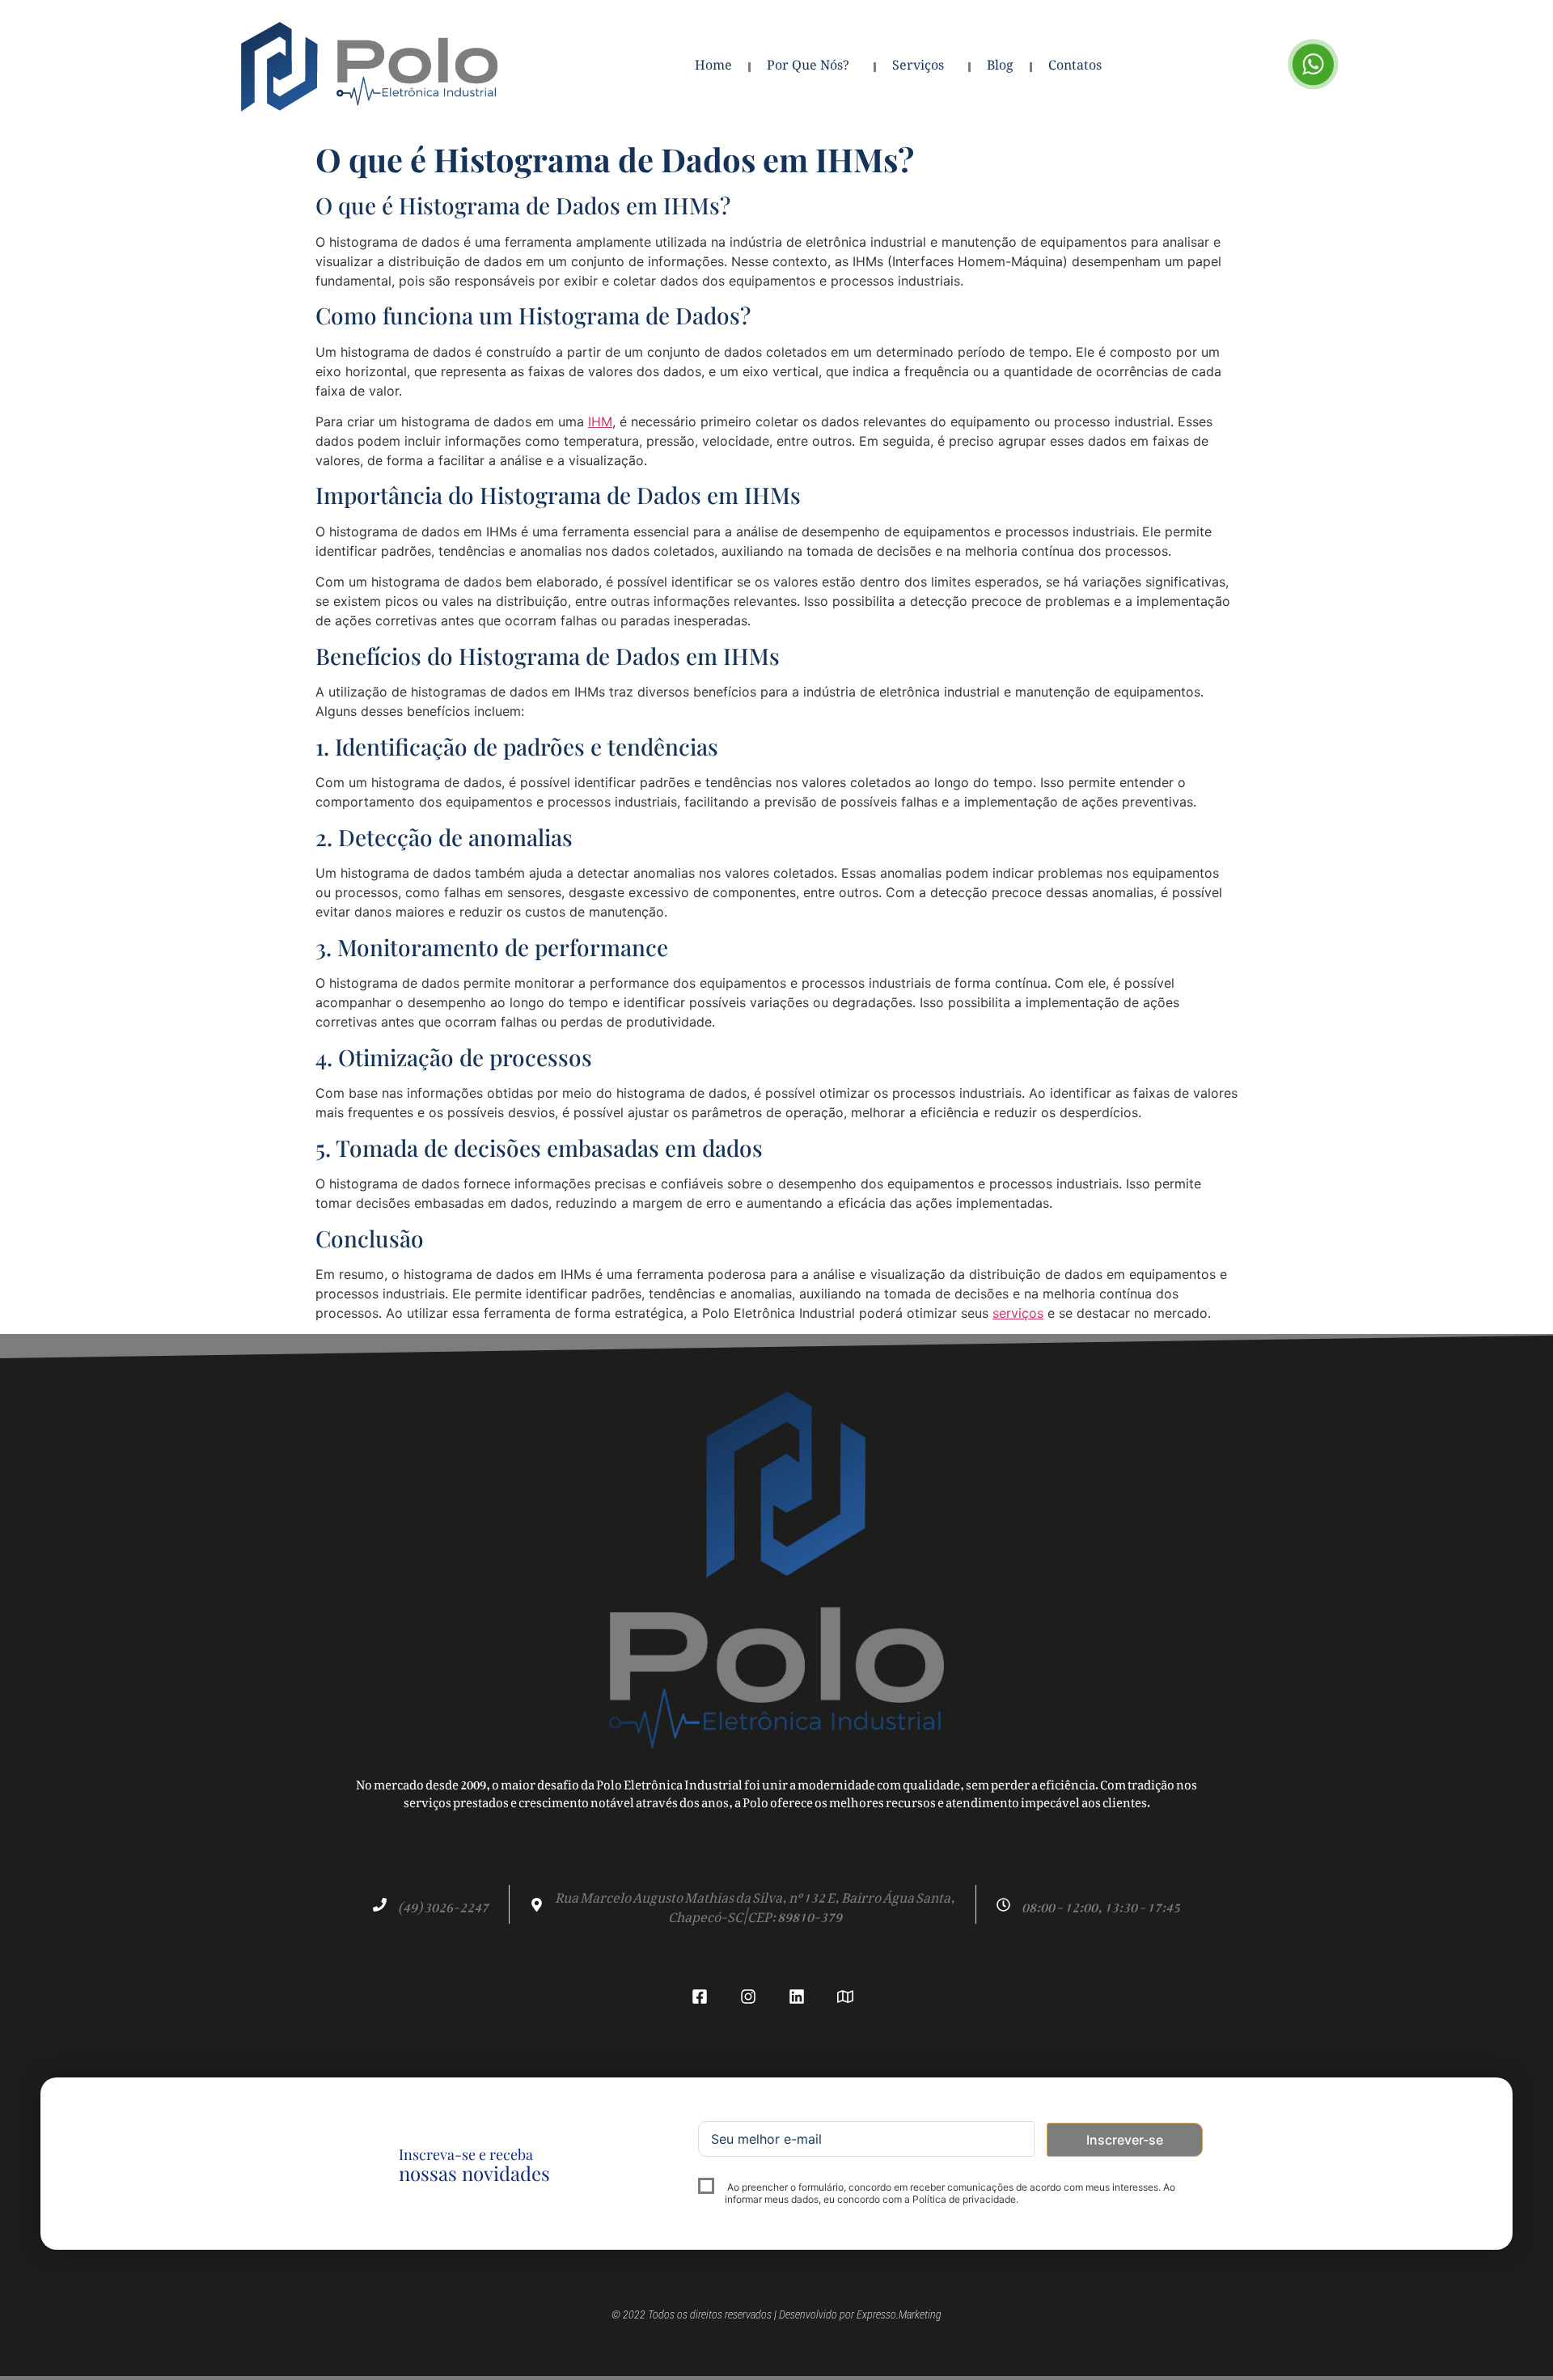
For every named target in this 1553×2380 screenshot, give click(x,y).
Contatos (1075, 67)
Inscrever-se (1125, 2140)
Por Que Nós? (808, 67)
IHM (600, 421)
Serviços (918, 67)
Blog (1000, 67)
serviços (1018, 1313)
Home (713, 67)
